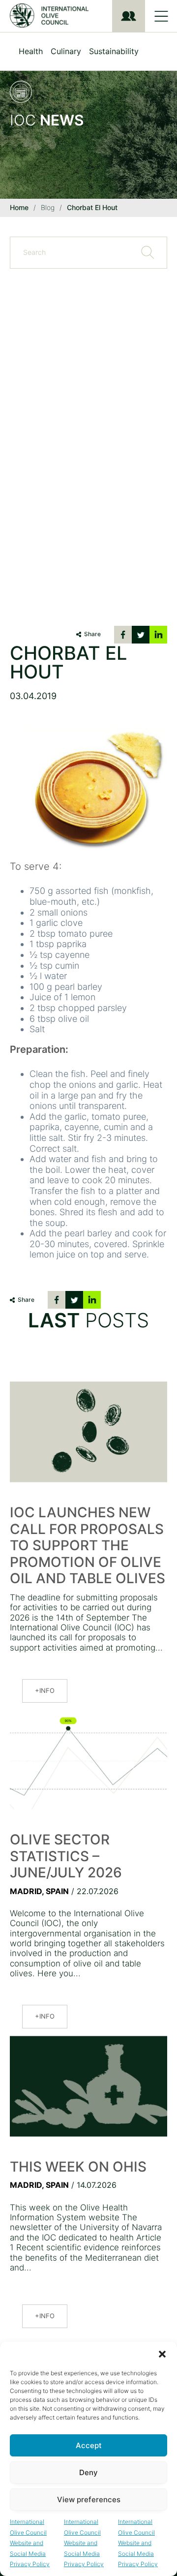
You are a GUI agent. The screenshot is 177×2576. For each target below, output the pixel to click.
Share (92, 634)
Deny (88, 2472)
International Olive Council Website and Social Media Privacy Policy (30, 2543)
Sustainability (114, 51)
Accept (89, 2445)
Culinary (66, 51)
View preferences (89, 2499)
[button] (162, 2354)
